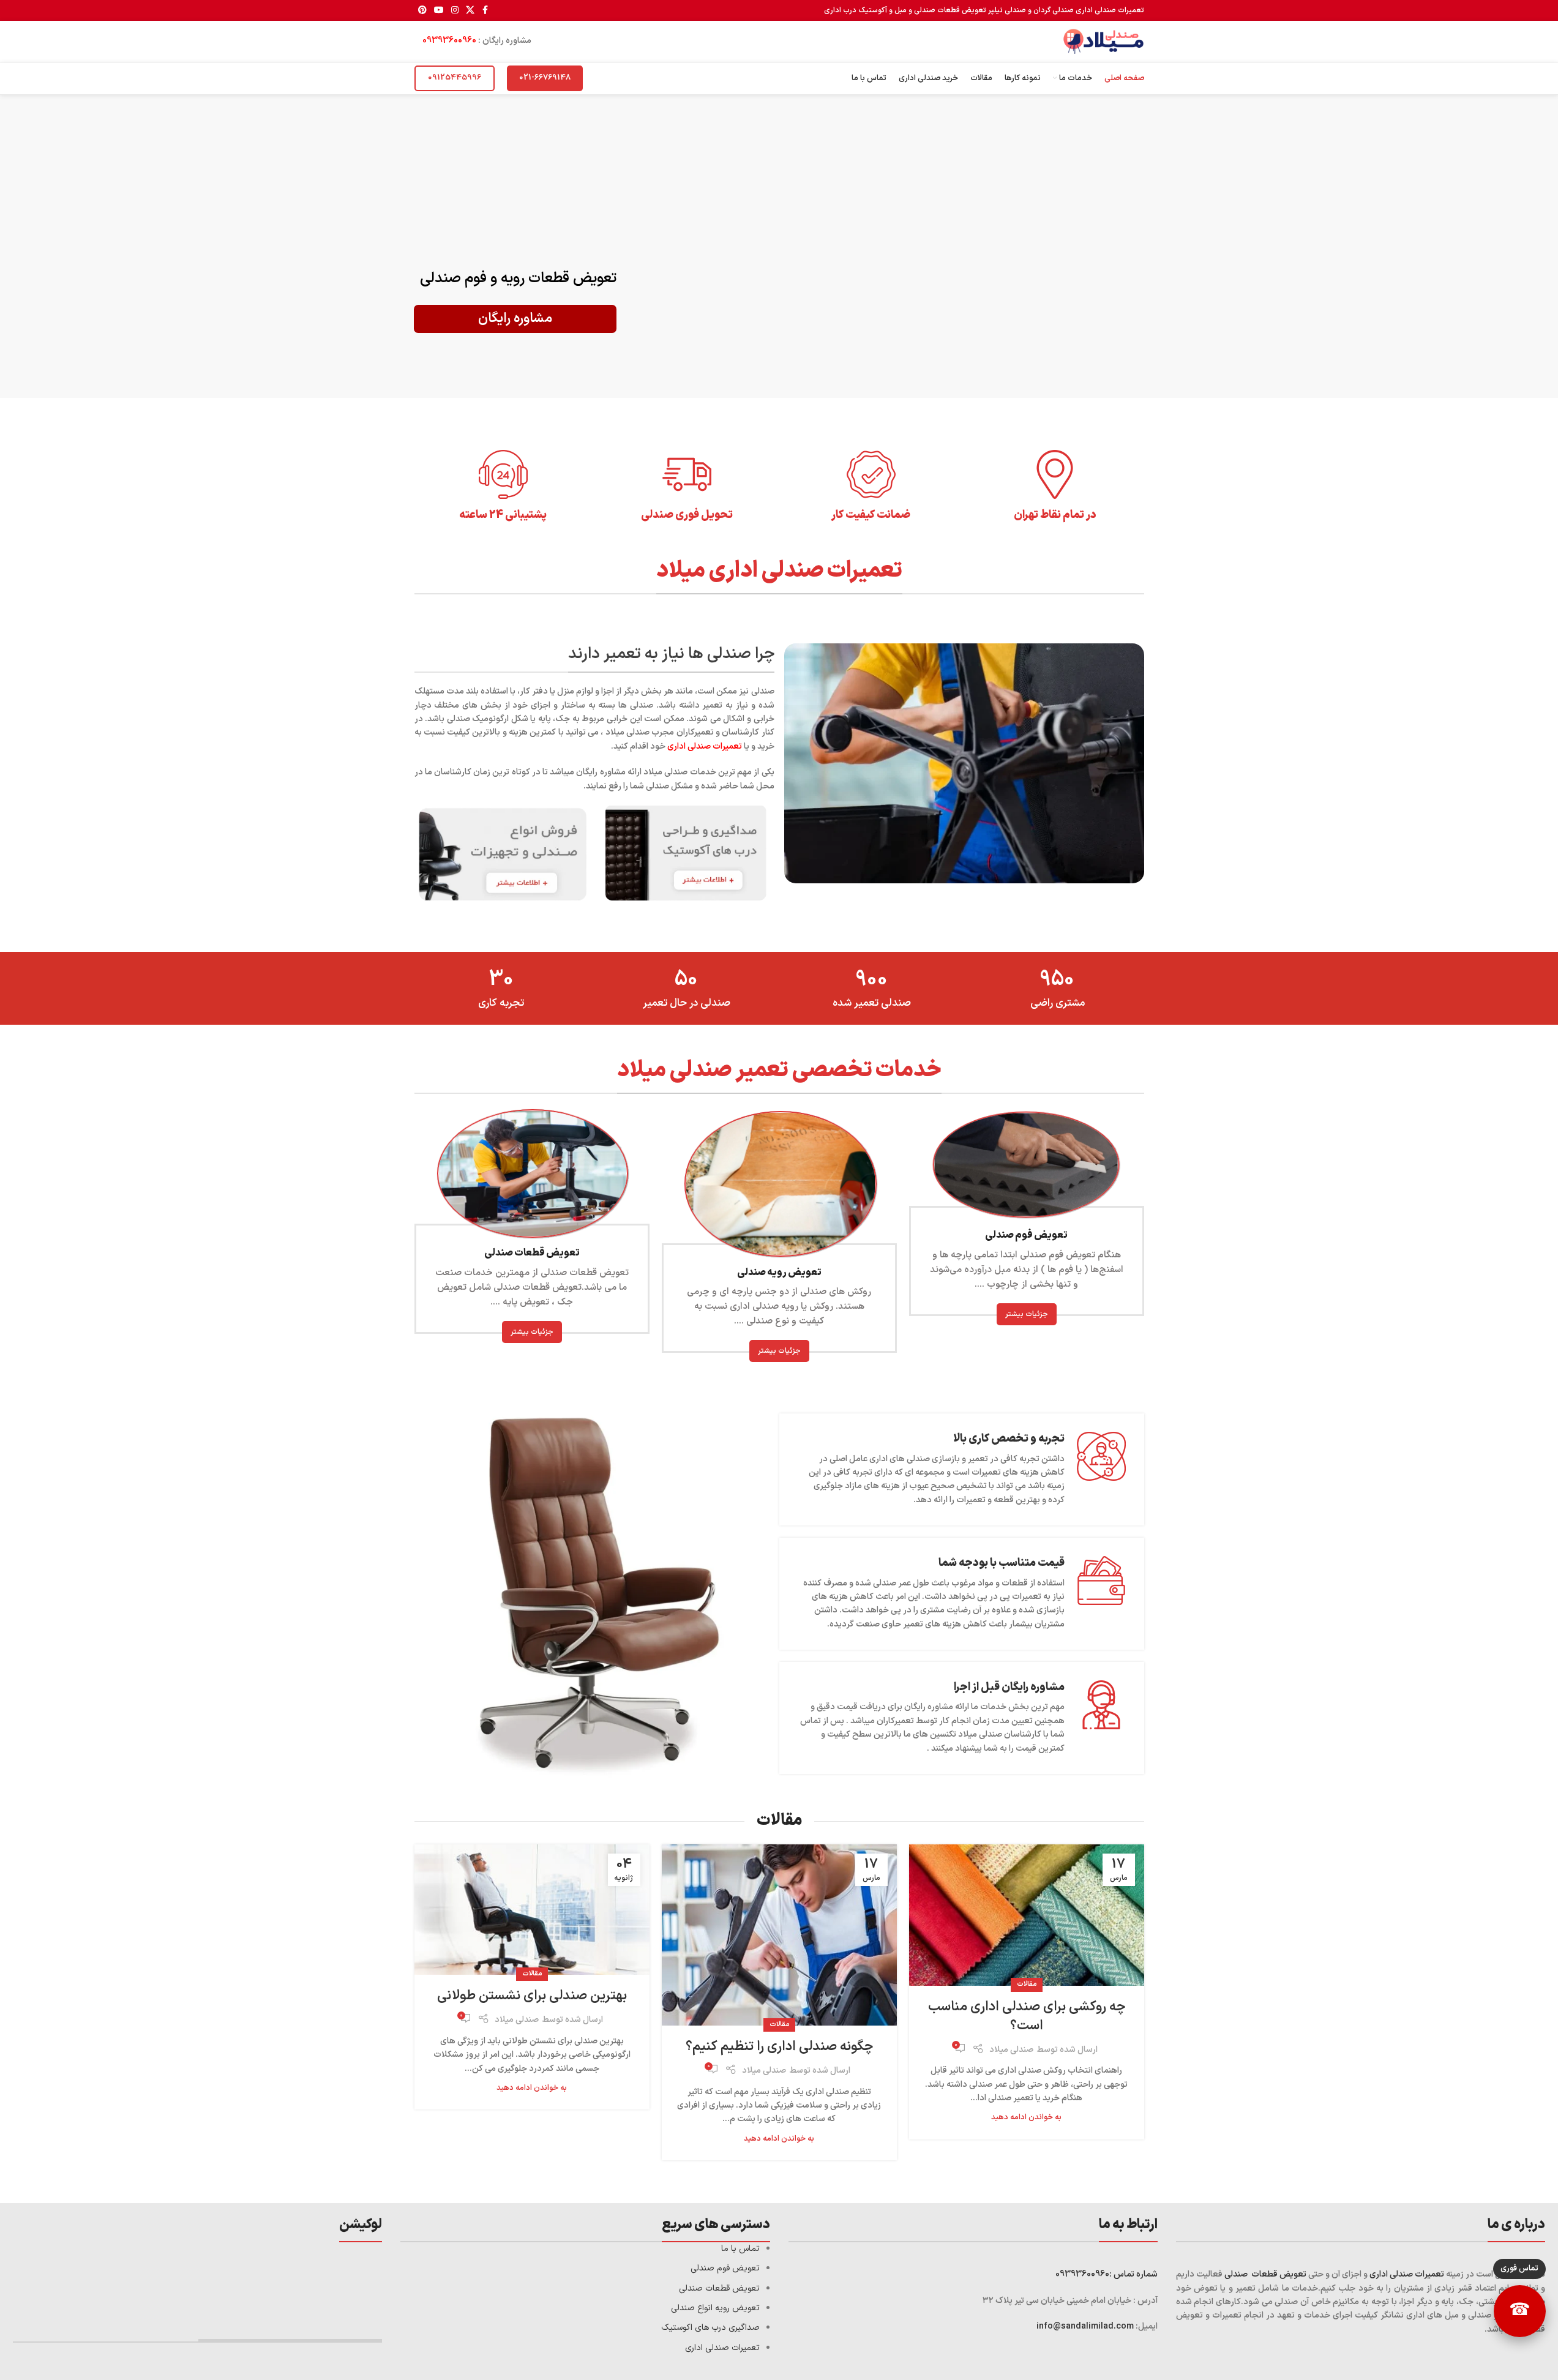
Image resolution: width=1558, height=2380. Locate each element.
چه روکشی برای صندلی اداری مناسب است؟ (1027, 2016)
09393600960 (449, 41)
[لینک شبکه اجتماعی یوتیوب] (439, 11)
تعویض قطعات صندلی (1265, 2274)
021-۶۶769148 (545, 78)
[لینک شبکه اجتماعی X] (470, 11)
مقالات (1027, 1984)
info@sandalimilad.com (1086, 2326)
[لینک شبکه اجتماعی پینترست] (422, 11)
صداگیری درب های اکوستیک (710, 2328)
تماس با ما (740, 2249)
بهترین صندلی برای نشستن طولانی (532, 1996)
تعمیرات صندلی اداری (1407, 2274)
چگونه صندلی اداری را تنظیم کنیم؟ (779, 2047)
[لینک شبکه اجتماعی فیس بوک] (485, 11)
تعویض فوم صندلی (725, 2268)
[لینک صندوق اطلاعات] (1055, 486)
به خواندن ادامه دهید (1026, 2117)
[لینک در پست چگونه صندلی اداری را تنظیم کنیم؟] (779, 1935)
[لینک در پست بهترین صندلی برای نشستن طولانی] (532, 1910)
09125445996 (455, 78)
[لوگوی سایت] (1103, 41)
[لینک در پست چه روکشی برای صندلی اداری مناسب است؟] (1027, 1915)
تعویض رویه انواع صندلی (715, 2308)
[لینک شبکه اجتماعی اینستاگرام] (455, 11)
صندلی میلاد (1011, 2050)
